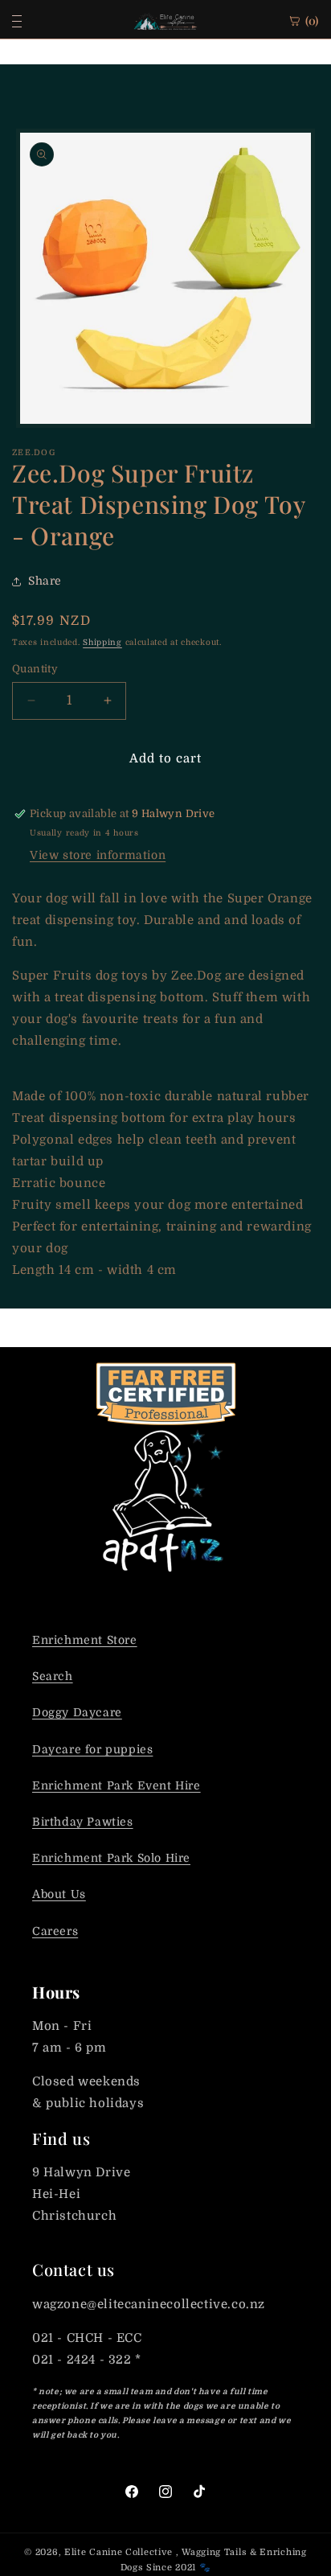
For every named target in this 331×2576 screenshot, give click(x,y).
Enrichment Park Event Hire (116, 1785)
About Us (59, 1894)
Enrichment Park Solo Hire (111, 1858)
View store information (98, 855)
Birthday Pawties (83, 1822)
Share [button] (45, 581)
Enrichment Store (85, 1640)
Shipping (102, 642)
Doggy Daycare (77, 1712)
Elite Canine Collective (119, 2552)
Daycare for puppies (92, 1749)
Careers (55, 1931)
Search (53, 1676)
